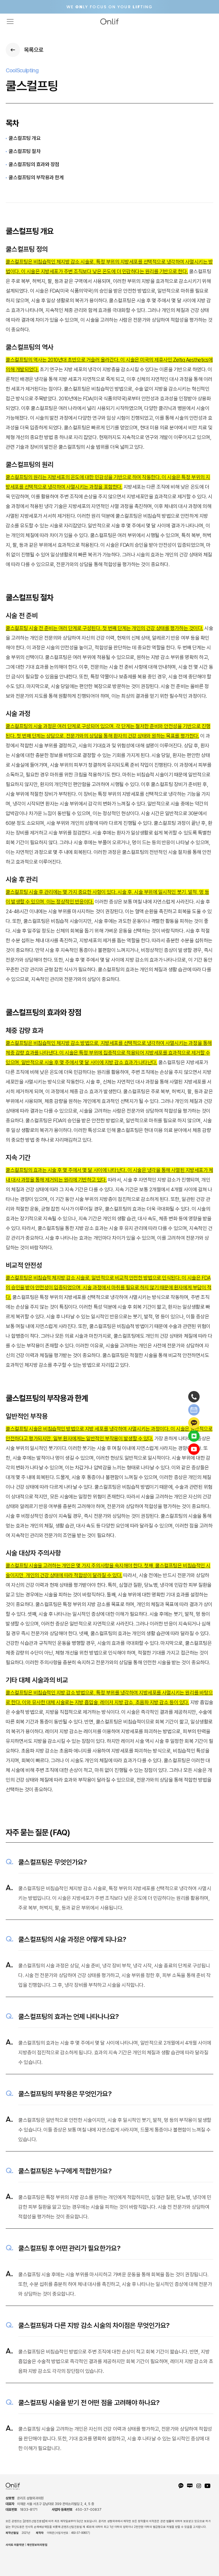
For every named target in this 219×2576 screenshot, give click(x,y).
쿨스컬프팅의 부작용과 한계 (36, 177)
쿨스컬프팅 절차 (25, 151)
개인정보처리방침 (37, 2545)
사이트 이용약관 (15, 2545)
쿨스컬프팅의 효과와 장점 (34, 164)
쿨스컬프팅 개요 (25, 138)
